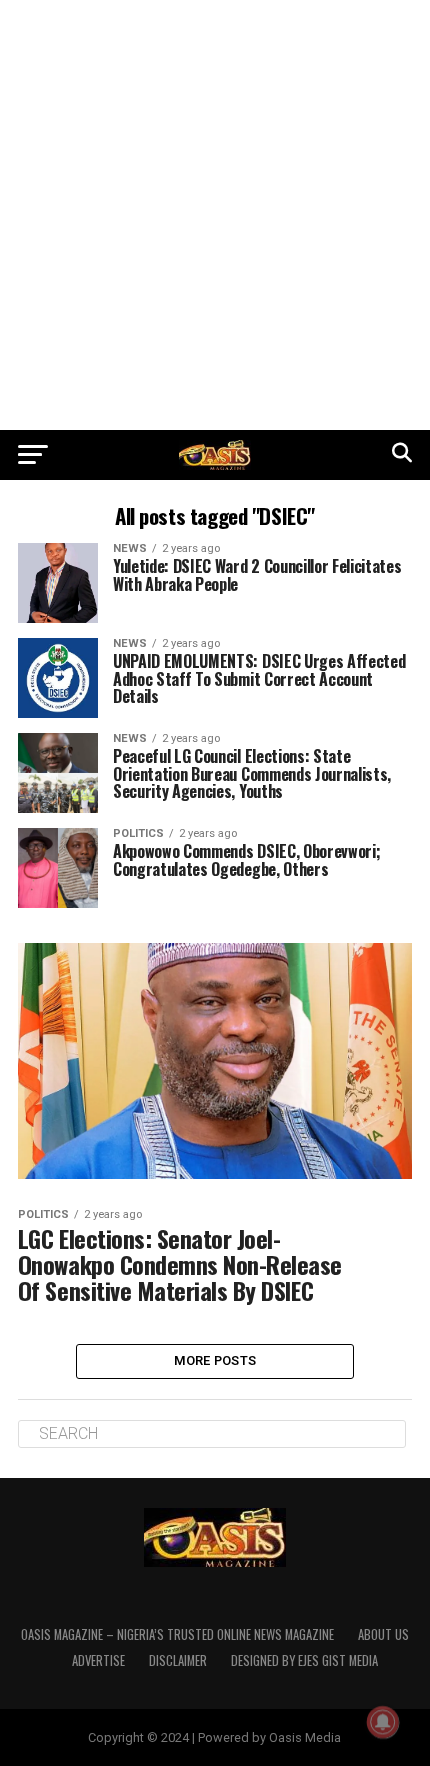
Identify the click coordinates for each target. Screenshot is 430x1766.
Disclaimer (178, 1660)
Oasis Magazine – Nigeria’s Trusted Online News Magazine (177, 1634)
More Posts (215, 1360)
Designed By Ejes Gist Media (304, 1660)
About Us (383, 1634)
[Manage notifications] (383, 1722)
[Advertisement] (215, 215)
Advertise (98, 1660)
